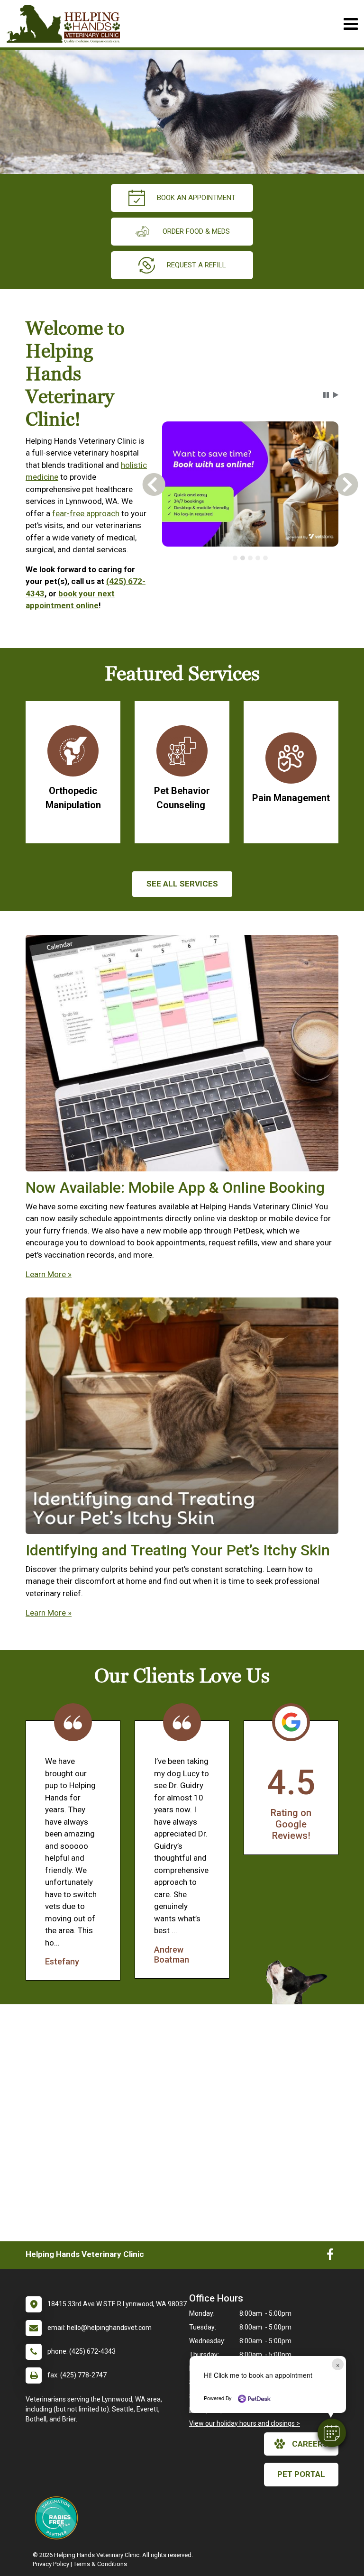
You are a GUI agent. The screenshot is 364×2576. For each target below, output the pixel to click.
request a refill (196, 265)
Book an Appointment (196, 198)
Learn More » (49, 1274)
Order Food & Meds (196, 231)
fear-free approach (86, 513)
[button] (332, 2433)
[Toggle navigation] (350, 24)
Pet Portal (301, 2474)
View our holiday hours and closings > (245, 2423)
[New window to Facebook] (330, 2256)
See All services (182, 884)
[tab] (235, 558)
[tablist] (250, 558)
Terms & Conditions (100, 2564)
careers (310, 2444)
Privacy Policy (51, 2564)
